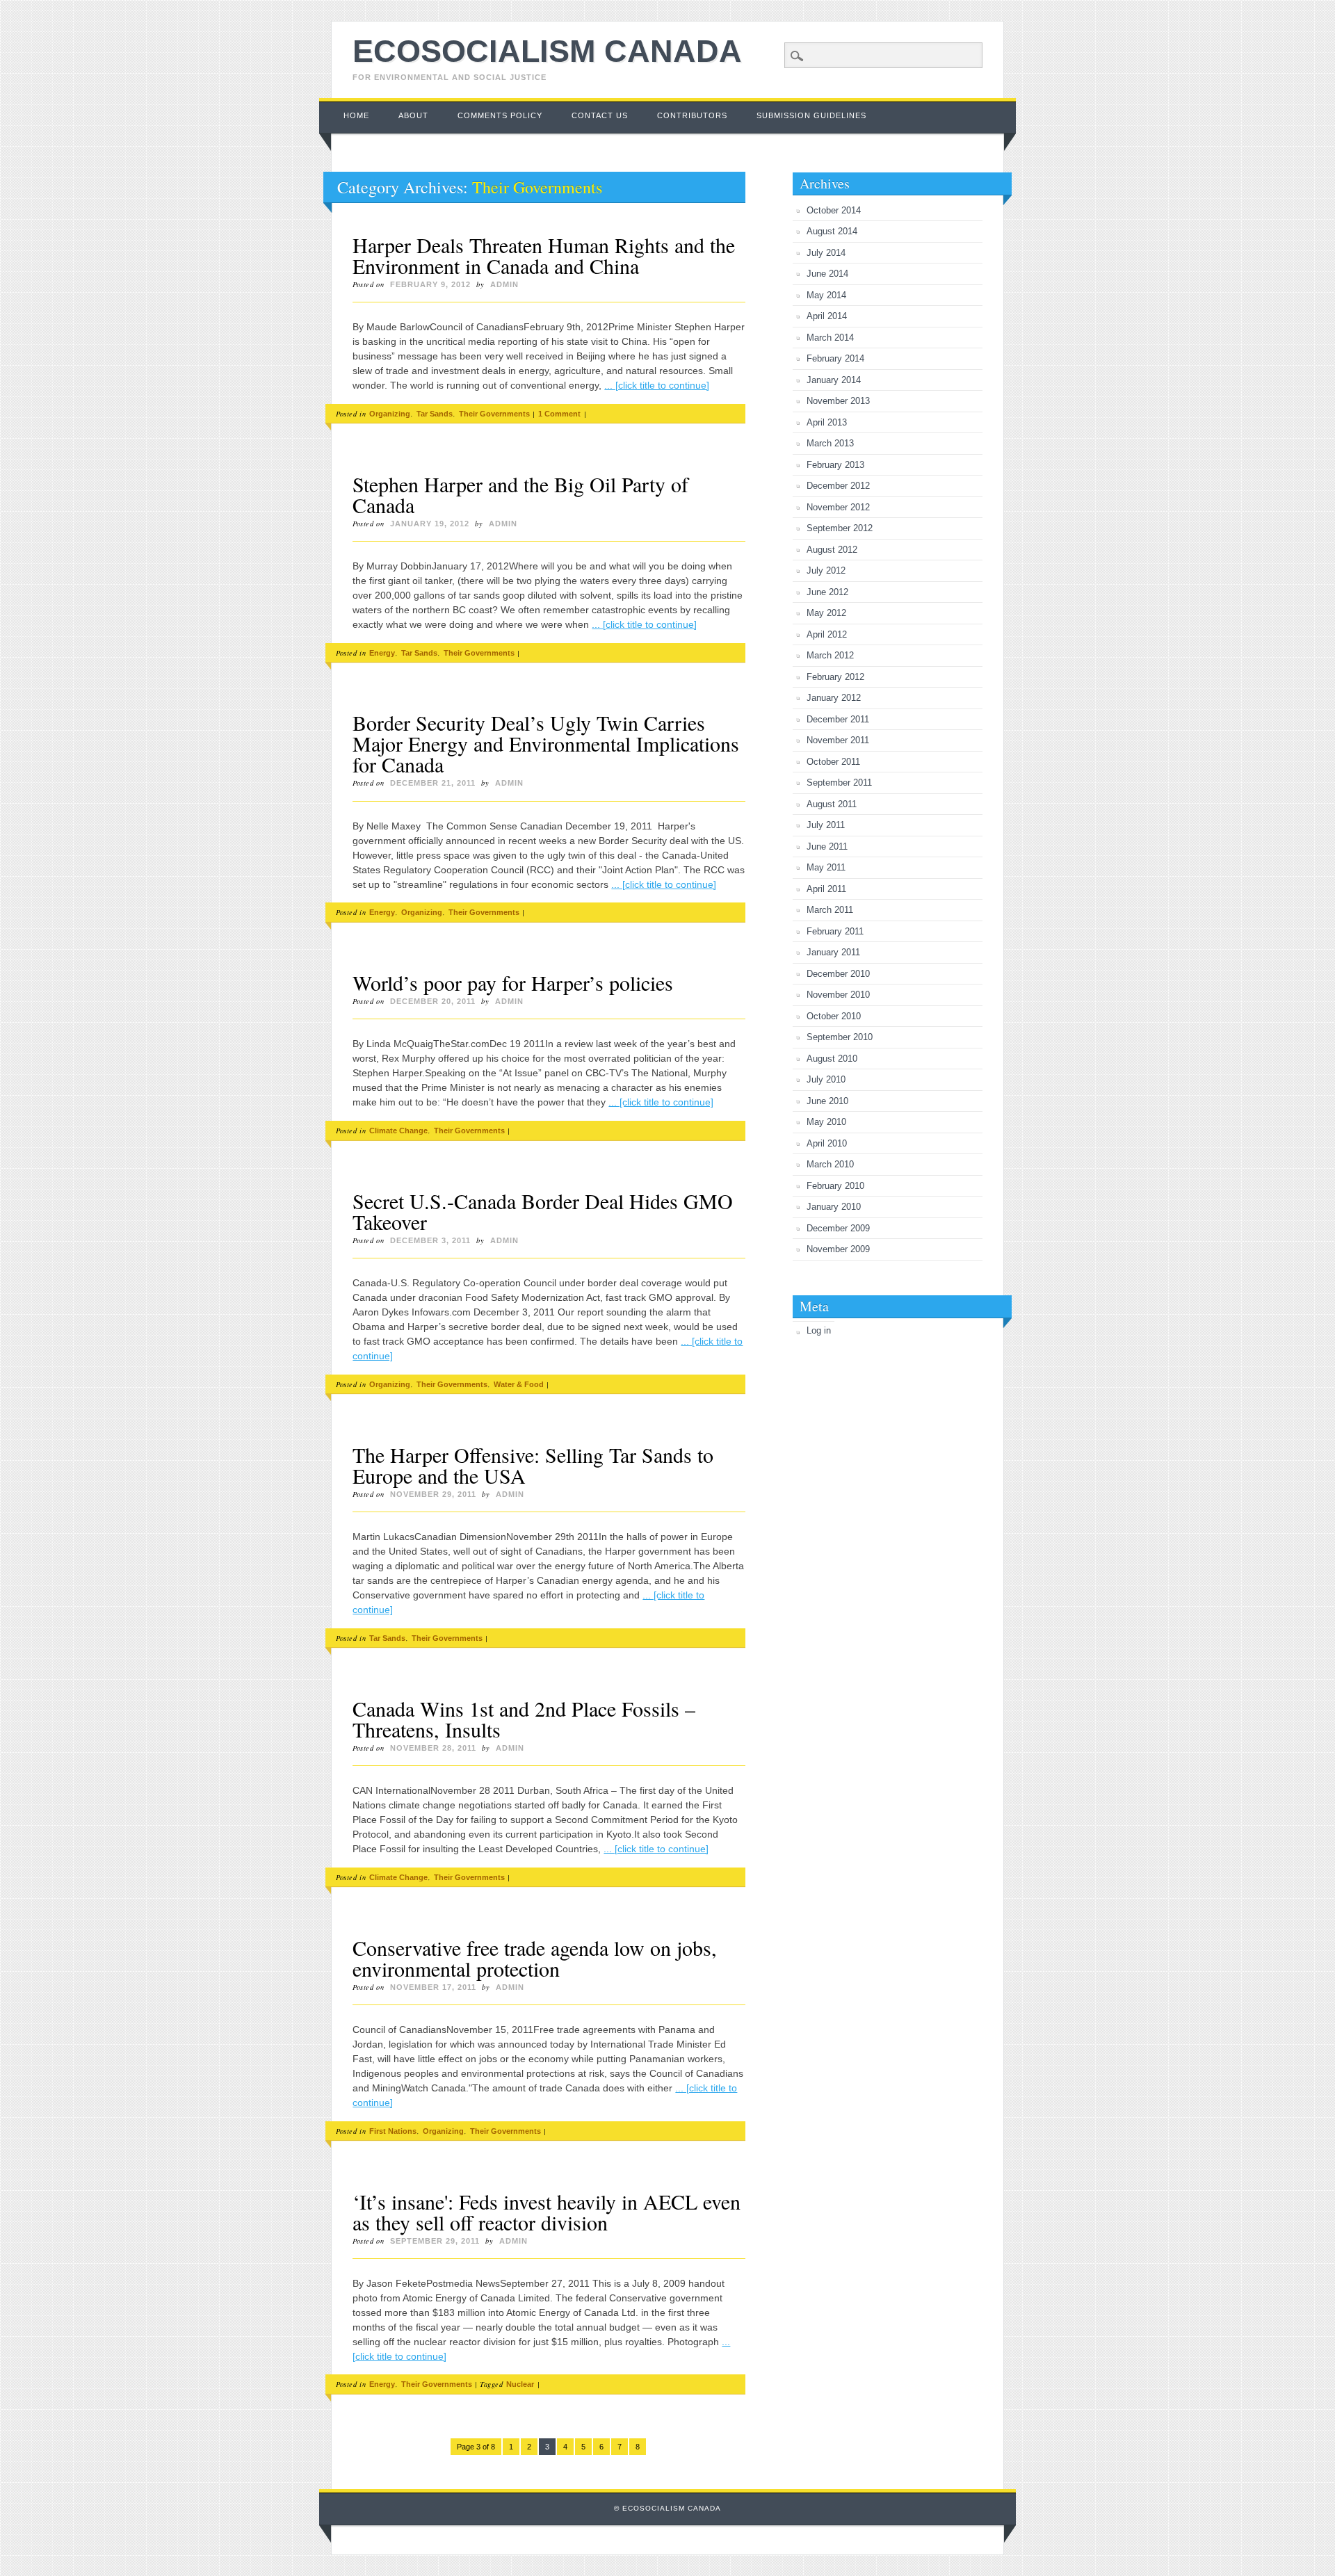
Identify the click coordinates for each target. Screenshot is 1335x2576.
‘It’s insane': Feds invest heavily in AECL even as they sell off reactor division (547, 2212)
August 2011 (832, 804)
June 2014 (827, 274)
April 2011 (826, 889)
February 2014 (835, 358)
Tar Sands (435, 414)
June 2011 (827, 846)
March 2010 (830, 1164)
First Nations (393, 2131)
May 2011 (826, 867)
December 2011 (838, 719)
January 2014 (834, 380)
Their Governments (494, 414)
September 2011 (839, 783)
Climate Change (398, 1131)
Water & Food (519, 1384)
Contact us (600, 115)
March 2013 (830, 443)
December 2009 (838, 1228)
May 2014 (826, 295)
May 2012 (826, 613)
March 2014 (830, 338)
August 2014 (832, 231)
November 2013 (838, 401)
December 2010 (838, 974)
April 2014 (827, 316)
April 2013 (827, 422)
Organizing (390, 414)
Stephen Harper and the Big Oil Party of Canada (520, 494)
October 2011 (833, 762)
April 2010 (827, 1143)
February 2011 (835, 931)
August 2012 (832, 550)
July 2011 (826, 825)
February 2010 (835, 1186)
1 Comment (559, 414)
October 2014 (834, 210)
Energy (382, 653)
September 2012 (840, 528)
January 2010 (834, 1207)
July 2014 (826, 253)
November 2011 (838, 740)
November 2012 (838, 507)
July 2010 (826, 1079)
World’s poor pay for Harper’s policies (513, 982)
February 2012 (835, 677)
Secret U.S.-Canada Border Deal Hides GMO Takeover (543, 1211)
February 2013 (835, 465)
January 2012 (834, 698)
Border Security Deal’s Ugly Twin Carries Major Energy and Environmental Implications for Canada (546, 743)
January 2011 (833, 952)
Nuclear (520, 2384)
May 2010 (826, 1122)
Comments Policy (500, 115)
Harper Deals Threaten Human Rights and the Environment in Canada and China (544, 255)
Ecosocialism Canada (547, 51)
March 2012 (830, 655)
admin (504, 284)
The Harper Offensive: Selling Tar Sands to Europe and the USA (533, 1465)
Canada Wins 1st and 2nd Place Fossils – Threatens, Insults (524, 1719)
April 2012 (827, 634)
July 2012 (826, 570)
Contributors (692, 115)
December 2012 (838, 486)
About (413, 115)
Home (356, 115)
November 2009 (838, 1249)
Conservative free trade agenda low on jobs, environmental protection (535, 1958)
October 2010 (834, 1016)
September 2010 (840, 1037)
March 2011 (830, 910)
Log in (819, 1330)
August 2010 (832, 1059)
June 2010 (827, 1101)
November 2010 (838, 995)
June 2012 (827, 592)
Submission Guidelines (811, 115)
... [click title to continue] (657, 385)
